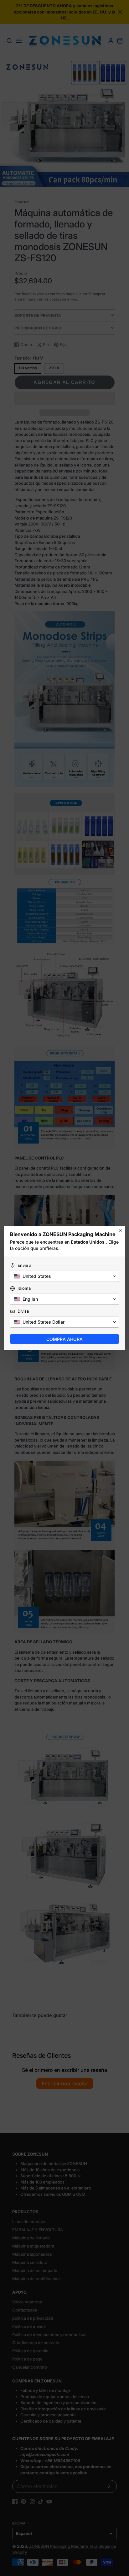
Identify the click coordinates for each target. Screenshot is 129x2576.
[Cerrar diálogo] (121, 1230)
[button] (64, 1276)
